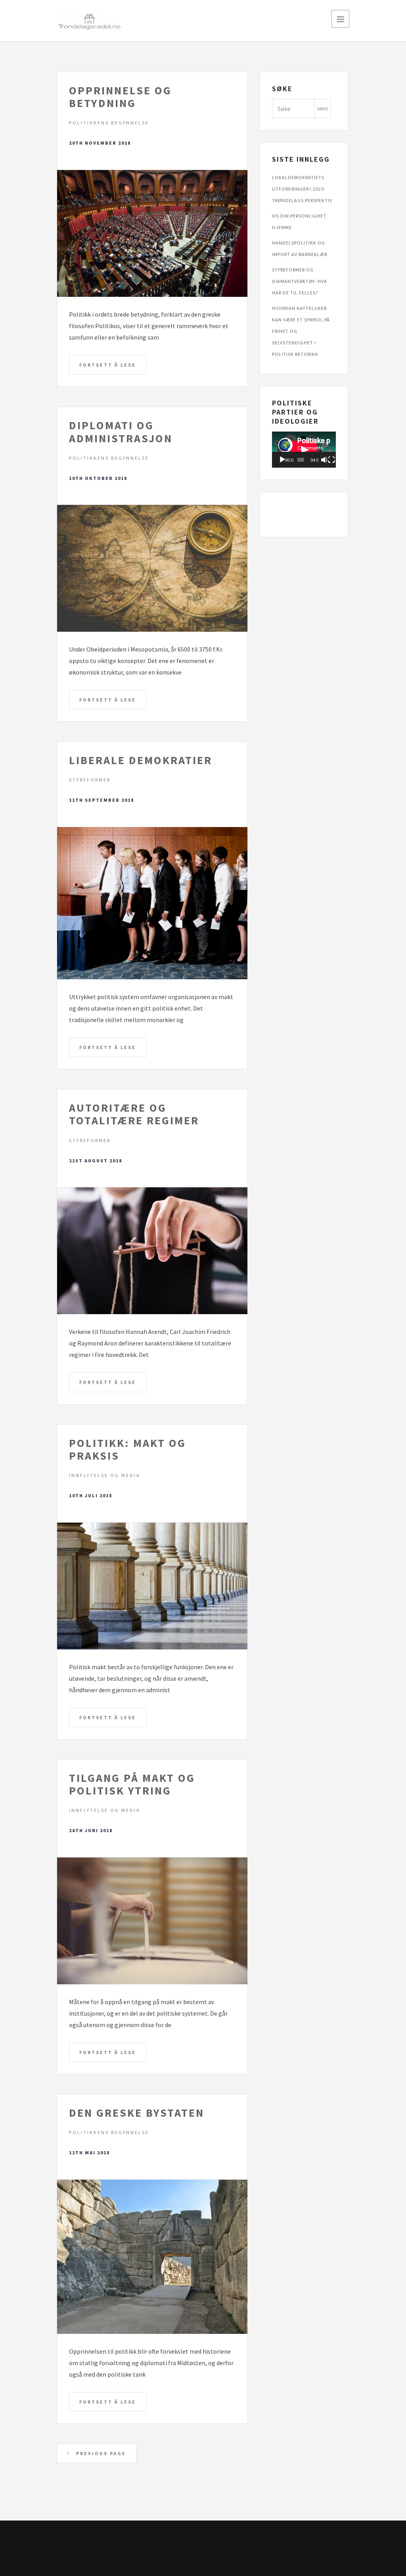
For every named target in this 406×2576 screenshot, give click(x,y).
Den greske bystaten (137, 2113)
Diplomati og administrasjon (121, 432)
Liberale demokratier (141, 760)
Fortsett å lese (108, 365)
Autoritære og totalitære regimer (134, 1114)
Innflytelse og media (105, 1475)
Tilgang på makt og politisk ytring (132, 1784)
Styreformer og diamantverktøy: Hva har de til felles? (300, 281)
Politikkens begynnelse (109, 123)
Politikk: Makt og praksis (127, 1449)
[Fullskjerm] (331, 460)
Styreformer (90, 780)
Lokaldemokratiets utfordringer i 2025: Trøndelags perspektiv (302, 189)
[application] (304, 450)
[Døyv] (324, 460)
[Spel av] (282, 460)
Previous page (100, 2453)
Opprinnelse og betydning (120, 97)
